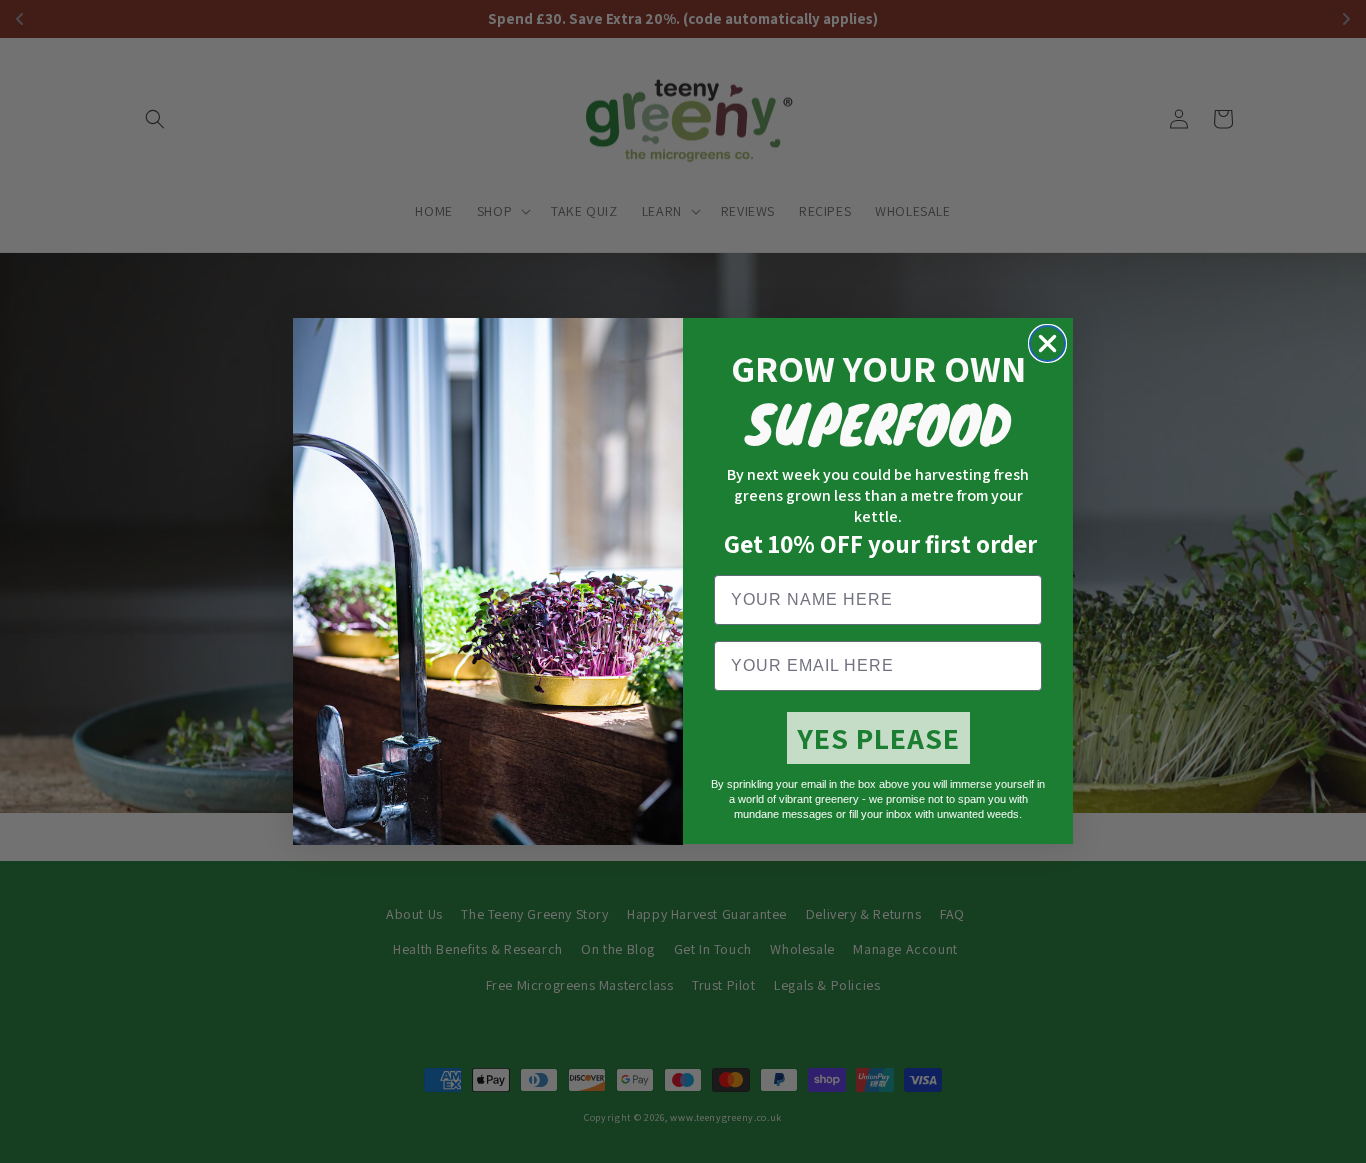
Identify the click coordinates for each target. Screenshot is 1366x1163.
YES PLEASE (878, 738)
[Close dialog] (1047, 343)
